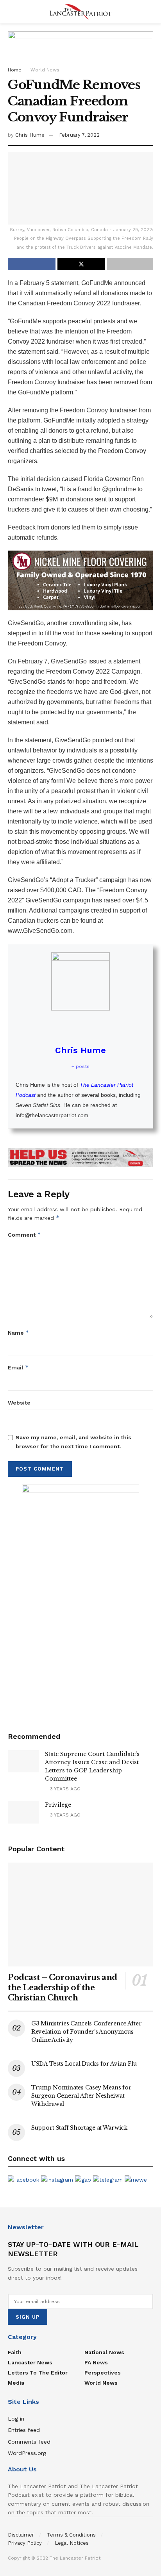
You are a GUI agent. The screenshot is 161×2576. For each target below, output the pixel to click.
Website (19, 1403)
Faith (15, 2352)
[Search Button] (150, 12)
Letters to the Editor (38, 2373)
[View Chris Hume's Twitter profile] (80, 1027)
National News (104, 2352)
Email (18, 1367)
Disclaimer (21, 2535)
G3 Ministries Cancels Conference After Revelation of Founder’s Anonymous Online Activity (86, 2032)
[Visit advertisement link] (80, 1158)
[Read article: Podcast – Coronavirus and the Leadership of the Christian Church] (80, 1915)
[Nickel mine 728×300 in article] (80, 580)
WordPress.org (27, 2453)
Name (19, 1333)
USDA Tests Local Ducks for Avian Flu (84, 2064)
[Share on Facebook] (32, 264)
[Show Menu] (11, 12)
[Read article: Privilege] (23, 1812)
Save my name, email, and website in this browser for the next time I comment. (73, 1442)
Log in (16, 2419)
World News (45, 70)
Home (15, 70)
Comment (24, 1235)
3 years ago (64, 1789)
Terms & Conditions (71, 2535)
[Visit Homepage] (80, 12)
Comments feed (29, 2442)
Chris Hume (30, 135)
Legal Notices (72, 2543)
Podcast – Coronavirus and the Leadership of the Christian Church (63, 1988)
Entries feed (24, 2430)
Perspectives (103, 2373)
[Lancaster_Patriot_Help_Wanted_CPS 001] (80, 1601)
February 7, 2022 (79, 135)
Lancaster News (30, 2362)
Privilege (58, 1805)
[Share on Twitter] (81, 264)
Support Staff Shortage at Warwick (79, 2128)
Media (16, 2383)
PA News (96, 2362)
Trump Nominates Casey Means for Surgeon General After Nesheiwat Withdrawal (81, 2096)
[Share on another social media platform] (130, 264)
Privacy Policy (25, 2543)
